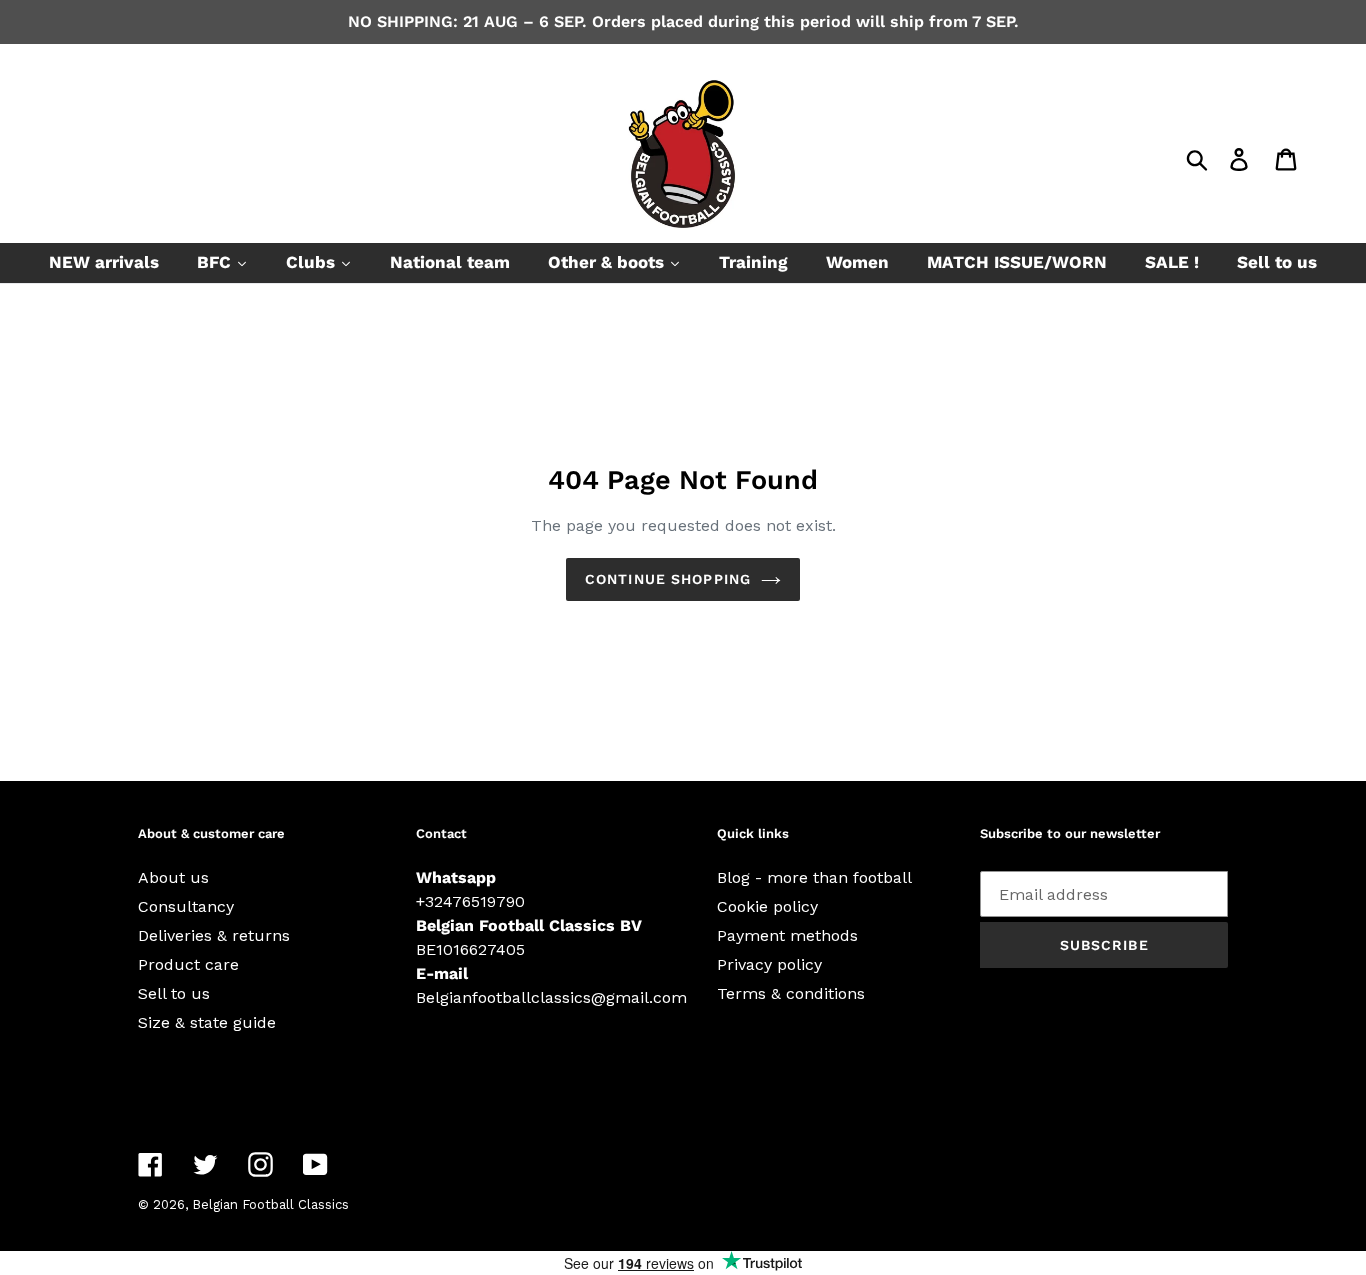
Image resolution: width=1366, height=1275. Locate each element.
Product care (188, 964)
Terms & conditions (791, 993)
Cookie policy (767, 906)
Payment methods (787, 935)
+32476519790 (470, 901)
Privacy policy (769, 964)
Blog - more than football (814, 877)
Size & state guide (207, 1022)
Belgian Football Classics (270, 1204)
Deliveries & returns (214, 935)
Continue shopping (668, 579)
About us (173, 877)
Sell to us (174, 993)
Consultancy (186, 906)
